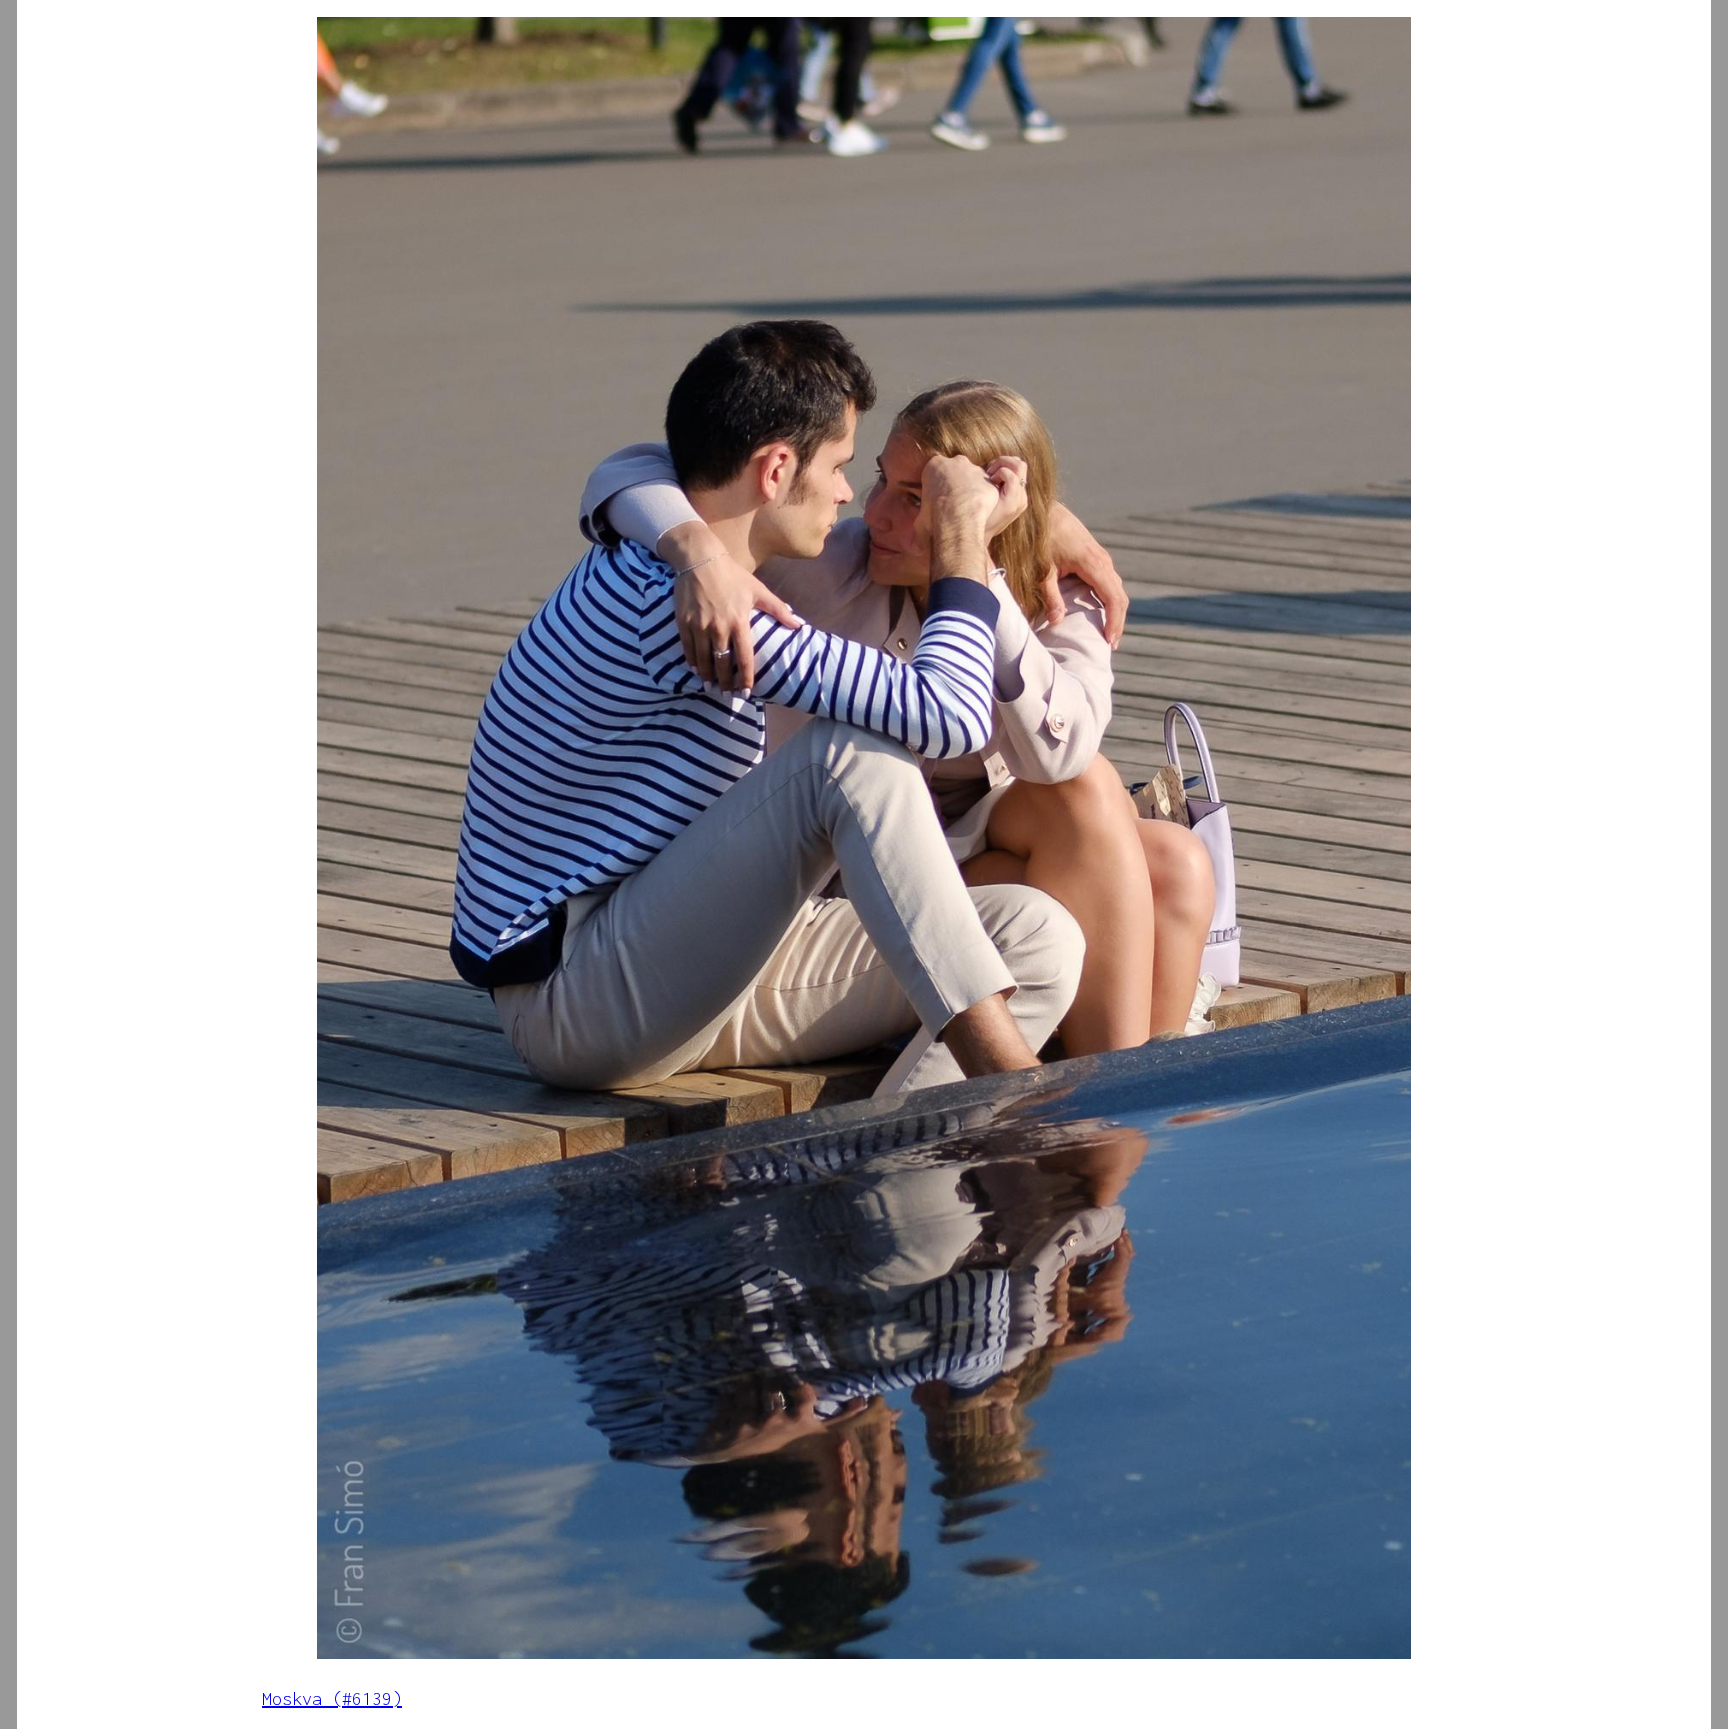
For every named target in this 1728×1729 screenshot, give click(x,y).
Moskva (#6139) (332, 1698)
